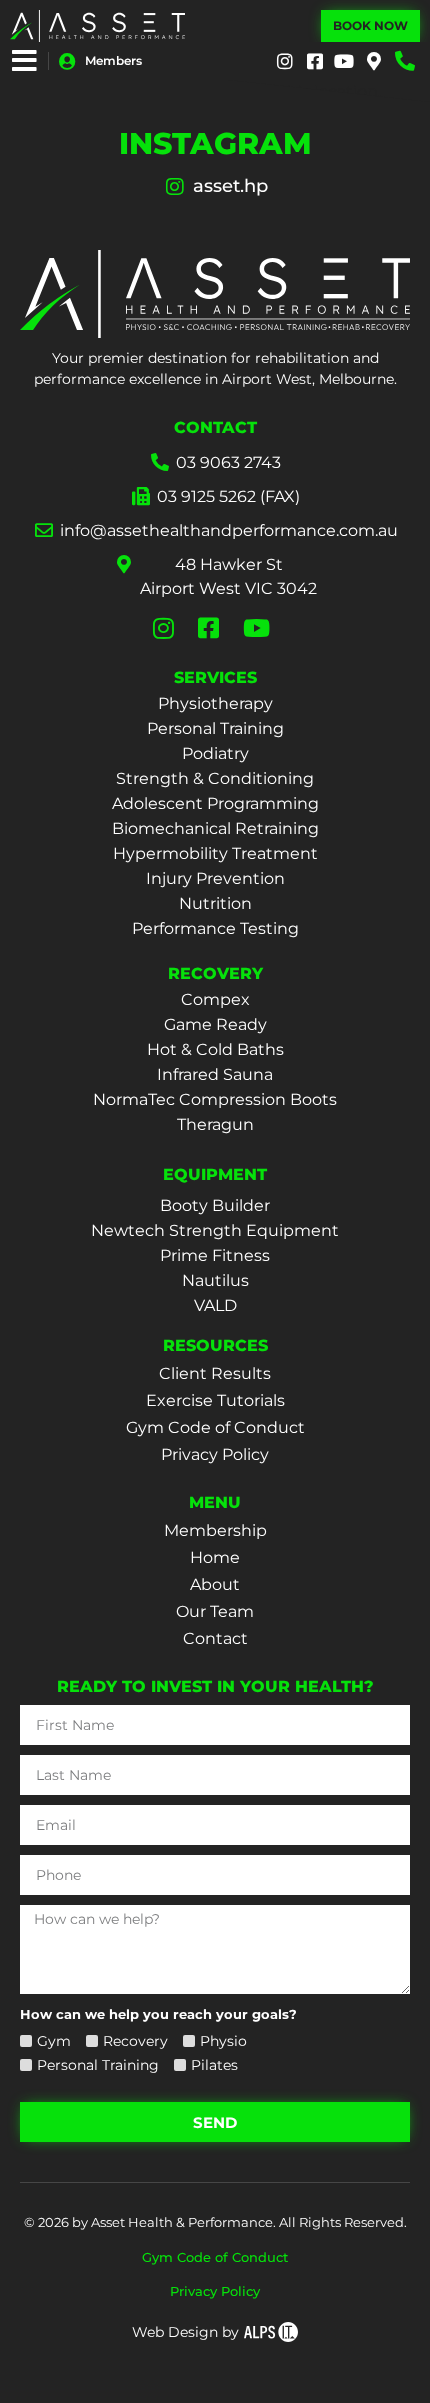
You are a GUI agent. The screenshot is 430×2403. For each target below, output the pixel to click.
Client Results (215, 1373)
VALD (215, 1305)
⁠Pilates (214, 2065)
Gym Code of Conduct (215, 1427)
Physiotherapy (215, 703)
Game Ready (215, 1024)
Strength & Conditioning (215, 778)
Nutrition (215, 903)
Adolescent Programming (215, 803)
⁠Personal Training (98, 2065)
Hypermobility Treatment (215, 853)
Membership (215, 1530)
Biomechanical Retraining (215, 828)
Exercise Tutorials (215, 1400)
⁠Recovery (135, 2041)
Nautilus (215, 1280)
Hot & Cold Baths (215, 1049)
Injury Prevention (215, 878)
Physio (223, 2041)
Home (215, 1557)
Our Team (215, 1611)
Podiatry (215, 753)
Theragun (215, 1124)
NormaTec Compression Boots (215, 1099)
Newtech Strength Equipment (215, 1230)
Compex (215, 999)
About (215, 1584)
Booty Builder (215, 1205)
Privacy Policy (215, 1454)
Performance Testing (215, 928)
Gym (54, 2041)
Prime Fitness (215, 1255)
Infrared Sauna (215, 1074)
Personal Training (215, 728)
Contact (215, 1638)
